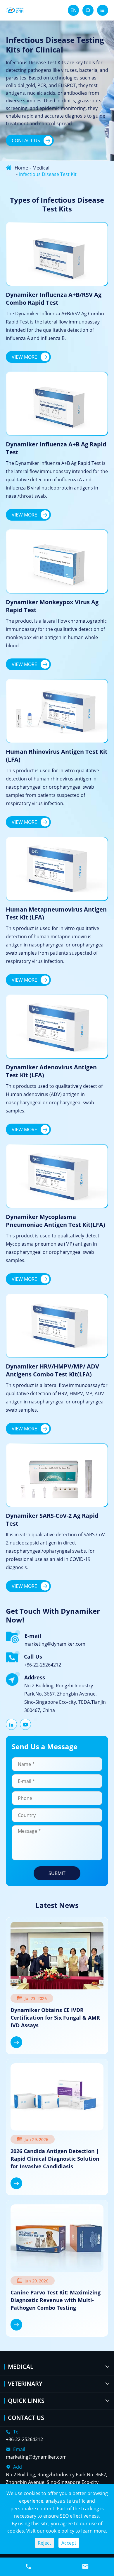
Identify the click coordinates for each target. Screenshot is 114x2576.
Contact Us (31, 140)
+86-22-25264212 (43, 1665)
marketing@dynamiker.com (55, 1644)
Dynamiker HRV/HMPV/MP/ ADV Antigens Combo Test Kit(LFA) (52, 1370)
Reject (44, 2543)
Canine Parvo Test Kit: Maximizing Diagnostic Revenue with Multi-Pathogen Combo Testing (56, 2300)
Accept (69, 2543)
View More (30, 357)
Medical (41, 168)
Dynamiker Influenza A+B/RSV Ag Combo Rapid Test (54, 299)
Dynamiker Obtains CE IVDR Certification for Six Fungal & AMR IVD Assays (55, 2018)
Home (21, 168)
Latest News (57, 1905)
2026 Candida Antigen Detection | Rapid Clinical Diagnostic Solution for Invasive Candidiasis (55, 2159)
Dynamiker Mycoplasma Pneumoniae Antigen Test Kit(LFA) (56, 1221)
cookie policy (60, 2531)
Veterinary (25, 2384)
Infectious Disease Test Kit (48, 174)
